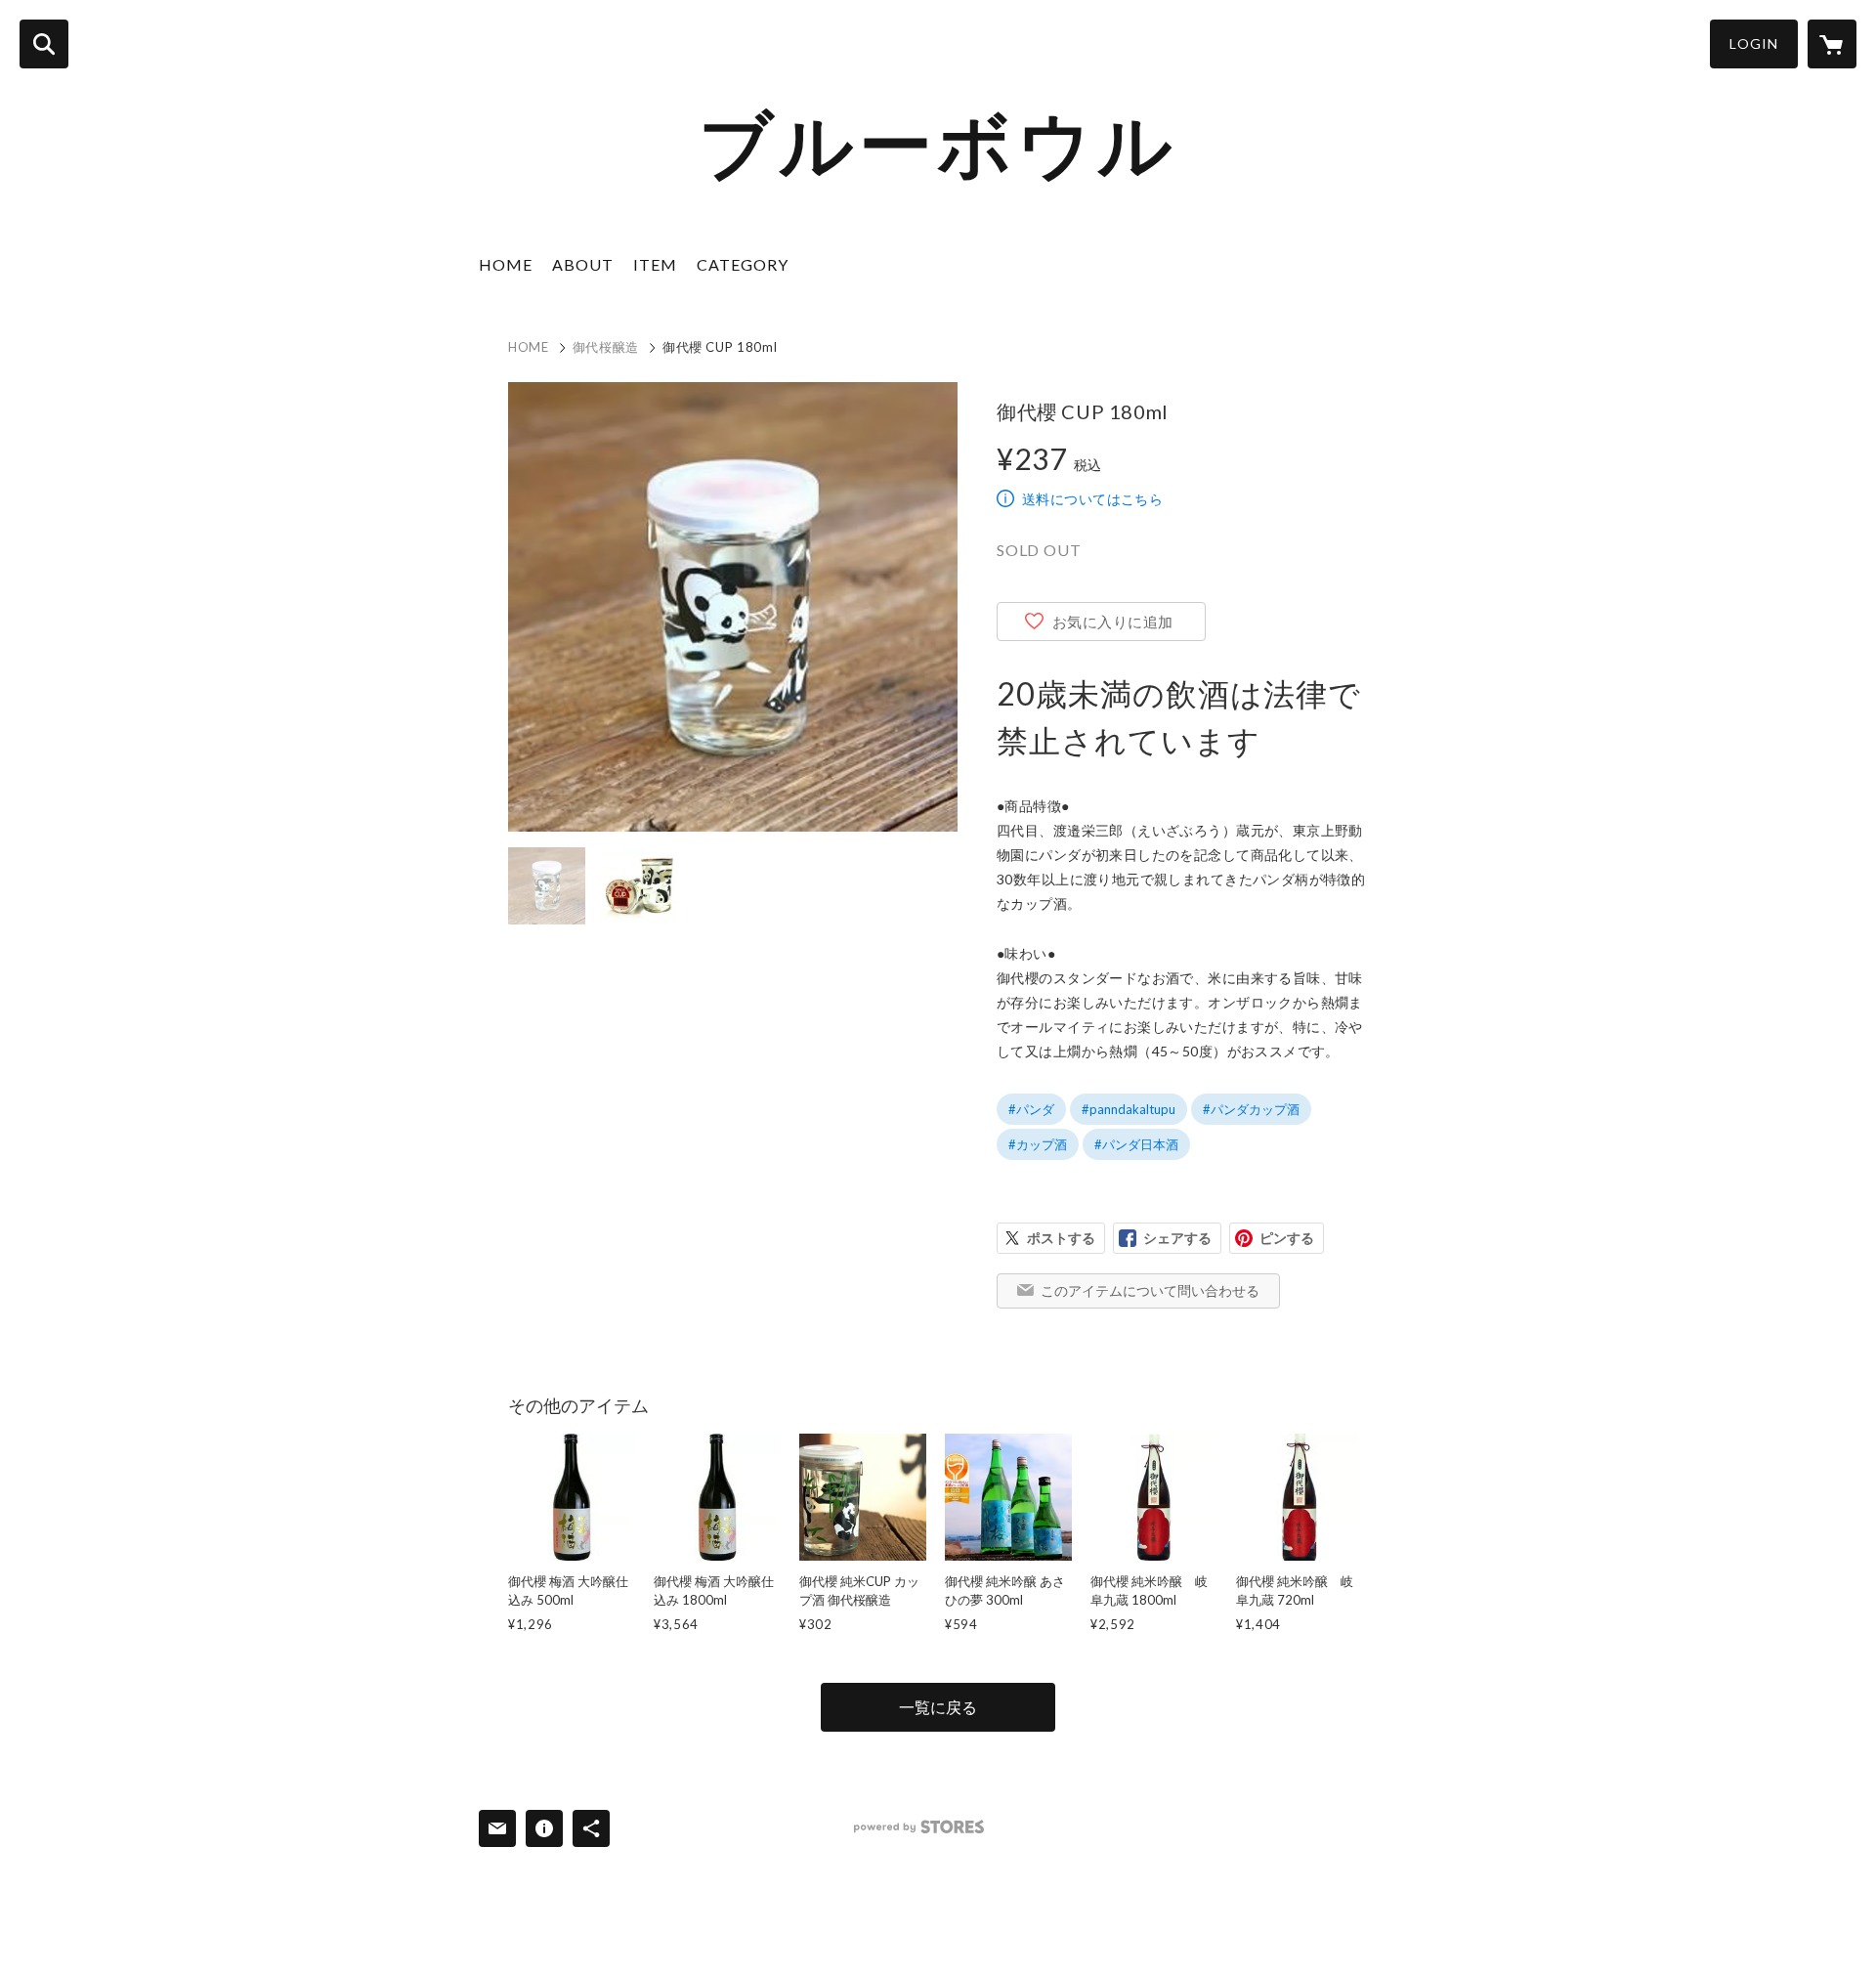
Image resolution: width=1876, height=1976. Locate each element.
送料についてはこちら (1092, 499)
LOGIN (1754, 43)
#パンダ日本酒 (1136, 1144)
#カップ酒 (1038, 1144)
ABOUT (583, 264)
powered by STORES (919, 1827)
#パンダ (1031, 1109)
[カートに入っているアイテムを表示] (1832, 44)
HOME (506, 264)
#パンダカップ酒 (1251, 1109)
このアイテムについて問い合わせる (1150, 1290)
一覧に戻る (938, 1707)
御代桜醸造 (606, 347)
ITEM (655, 264)
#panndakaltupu (1129, 1109)
